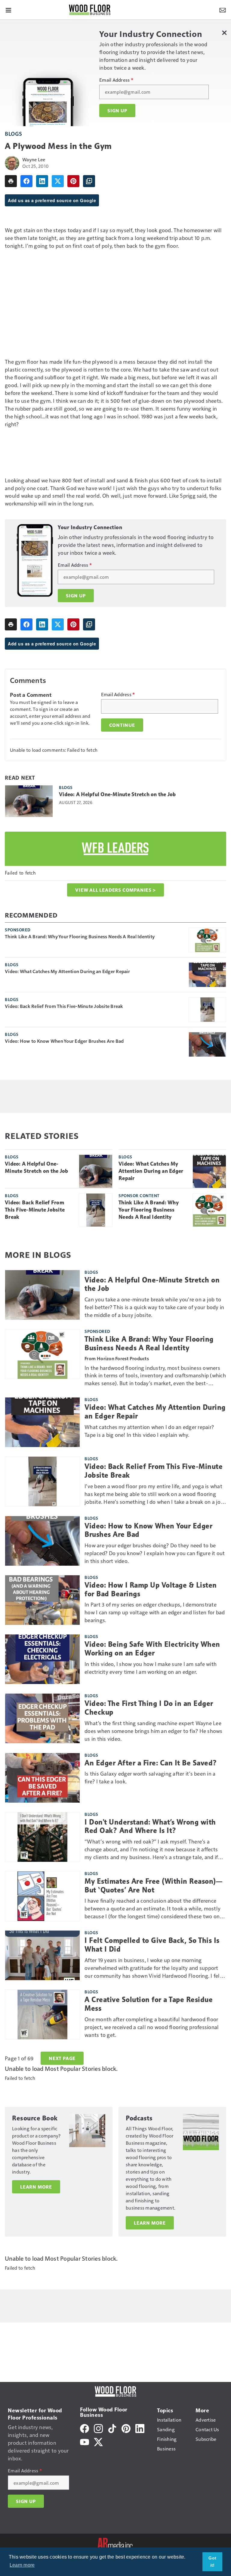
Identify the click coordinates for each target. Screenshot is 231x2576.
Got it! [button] (212, 2562)
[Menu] (8, 10)
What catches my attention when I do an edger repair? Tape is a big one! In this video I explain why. (149, 1431)
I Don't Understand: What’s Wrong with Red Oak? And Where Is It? (150, 1827)
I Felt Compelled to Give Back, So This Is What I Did (152, 1945)
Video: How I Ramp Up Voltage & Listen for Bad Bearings (151, 1590)
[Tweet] (58, 181)
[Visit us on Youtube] (85, 2441)
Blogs (14, 134)
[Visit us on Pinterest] (126, 2428)
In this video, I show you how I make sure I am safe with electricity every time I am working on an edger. (151, 1668)
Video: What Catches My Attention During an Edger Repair (67, 971)
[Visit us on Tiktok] (112, 2428)
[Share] (26, 181)
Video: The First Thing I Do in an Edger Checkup (149, 1708)
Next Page (62, 2058)
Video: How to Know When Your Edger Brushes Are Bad (64, 1041)
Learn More (36, 2187)
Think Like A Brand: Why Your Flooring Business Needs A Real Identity (80, 936)
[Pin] (73, 181)
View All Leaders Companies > (115, 890)
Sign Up (117, 111)
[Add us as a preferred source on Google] (89, 181)
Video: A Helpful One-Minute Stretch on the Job (117, 794)
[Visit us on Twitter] (98, 2441)
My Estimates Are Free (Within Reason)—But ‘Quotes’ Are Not (153, 1886)
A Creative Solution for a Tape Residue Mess (149, 2004)
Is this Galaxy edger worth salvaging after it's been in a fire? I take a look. (150, 1777)
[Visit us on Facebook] (85, 2428)
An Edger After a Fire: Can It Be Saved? (151, 1763)
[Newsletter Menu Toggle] (223, 10)
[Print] (11, 181)
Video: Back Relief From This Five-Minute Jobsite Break (64, 1006)
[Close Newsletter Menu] (224, 33)
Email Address (116, 80)
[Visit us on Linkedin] (140, 2428)
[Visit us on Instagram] (98, 2428)
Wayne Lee (34, 159)
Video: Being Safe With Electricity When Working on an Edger (152, 1649)
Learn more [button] (22, 2565)
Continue (122, 725)
